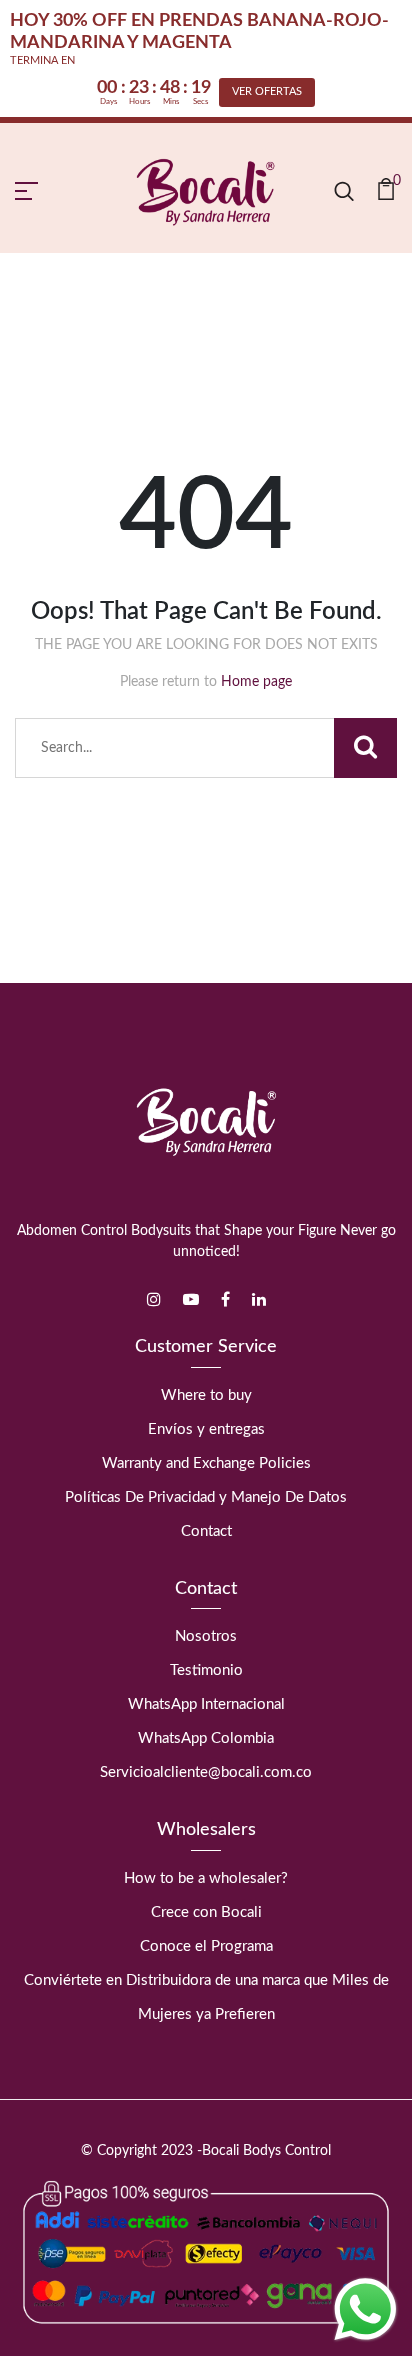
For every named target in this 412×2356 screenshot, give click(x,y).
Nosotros (206, 1636)
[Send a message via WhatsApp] (365, 2309)
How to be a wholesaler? (206, 1878)
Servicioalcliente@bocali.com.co (206, 1772)
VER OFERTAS (267, 91)
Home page (256, 682)
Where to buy (206, 1395)
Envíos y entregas (206, 1429)
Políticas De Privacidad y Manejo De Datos (206, 1497)
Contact (206, 1531)
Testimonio (206, 1670)
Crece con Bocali (206, 1912)
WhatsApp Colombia (206, 1738)
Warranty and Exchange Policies (206, 1463)
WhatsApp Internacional (206, 1704)
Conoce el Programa (206, 1946)
